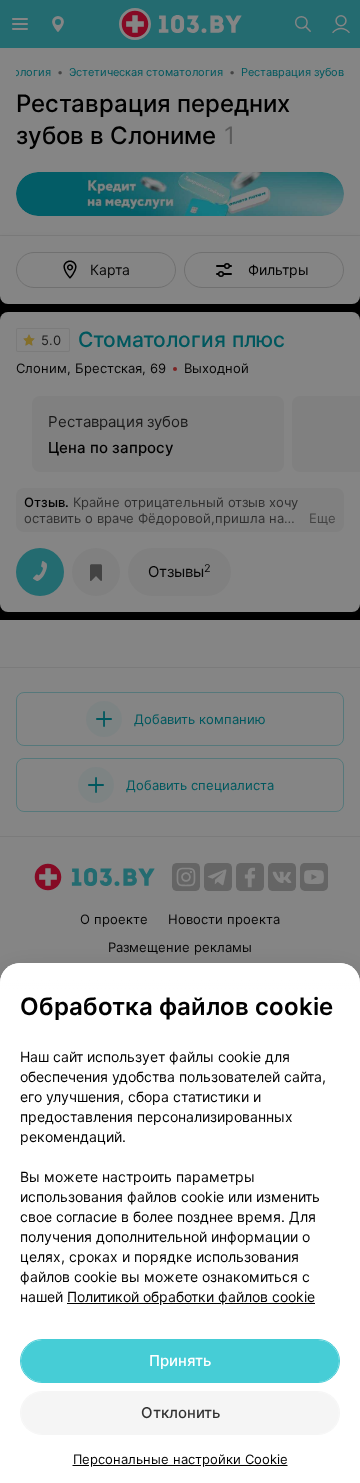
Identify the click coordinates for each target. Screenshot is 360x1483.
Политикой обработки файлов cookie (191, 1296)
